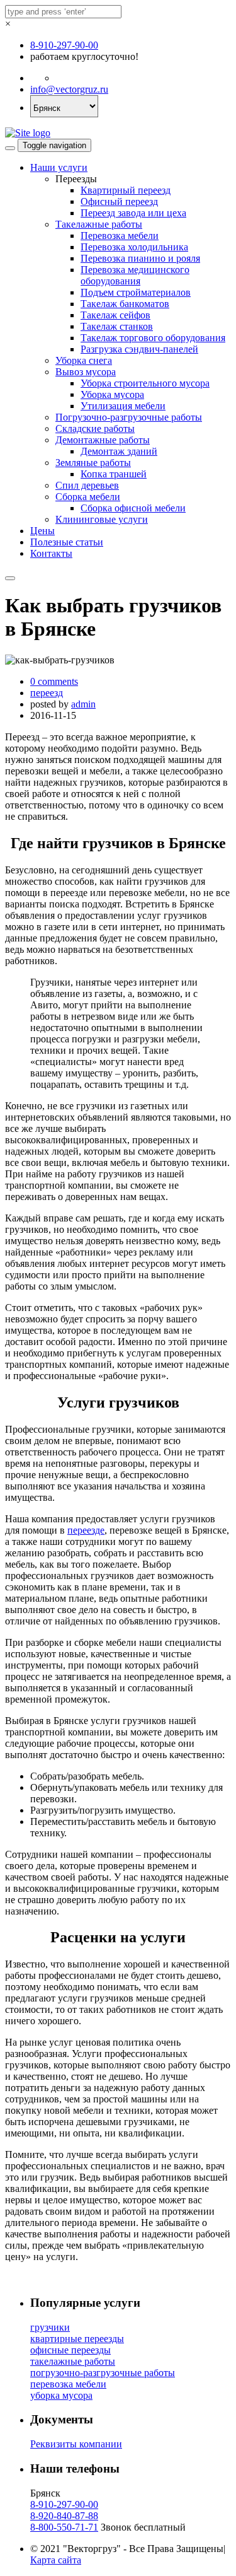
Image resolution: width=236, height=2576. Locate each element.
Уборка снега (84, 360)
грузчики (50, 2327)
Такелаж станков (117, 326)
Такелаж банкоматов (125, 304)
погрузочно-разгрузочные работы (103, 2373)
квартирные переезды (77, 2339)
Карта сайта (56, 2560)
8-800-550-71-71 (64, 2527)
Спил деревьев (87, 485)
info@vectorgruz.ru (69, 89)
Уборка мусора (112, 394)
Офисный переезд (119, 201)
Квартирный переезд (126, 190)
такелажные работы (73, 2361)
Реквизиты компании (76, 2444)
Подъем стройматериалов (136, 292)
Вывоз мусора (86, 372)
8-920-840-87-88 (64, 2516)
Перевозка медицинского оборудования (135, 275)
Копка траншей (114, 474)
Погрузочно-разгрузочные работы (129, 417)
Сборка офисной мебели (133, 508)
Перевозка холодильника (134, 247)
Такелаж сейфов (115, 315)
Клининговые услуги (102, 519)
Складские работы (95, 428)
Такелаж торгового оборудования (153, 338)
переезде (86, 1530)
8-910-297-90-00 (64, 45)
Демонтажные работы (103, 440)
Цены (42, 531)
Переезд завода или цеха (133, 213)
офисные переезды (70, 2350)
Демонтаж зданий (119, 451)
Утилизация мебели (123, 406)
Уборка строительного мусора (145, 383)
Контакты (51, 553)
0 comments (54, 681)
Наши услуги (59, 167)
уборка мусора (61, 2395)
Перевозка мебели (120, 236)
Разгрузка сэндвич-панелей (139, 349)
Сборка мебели (88, 497)
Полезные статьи (67, 542)
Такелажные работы (99, 224)
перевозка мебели (68, 2384)
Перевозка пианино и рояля (140, 258)
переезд (47, 693)
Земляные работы (93, 463)
